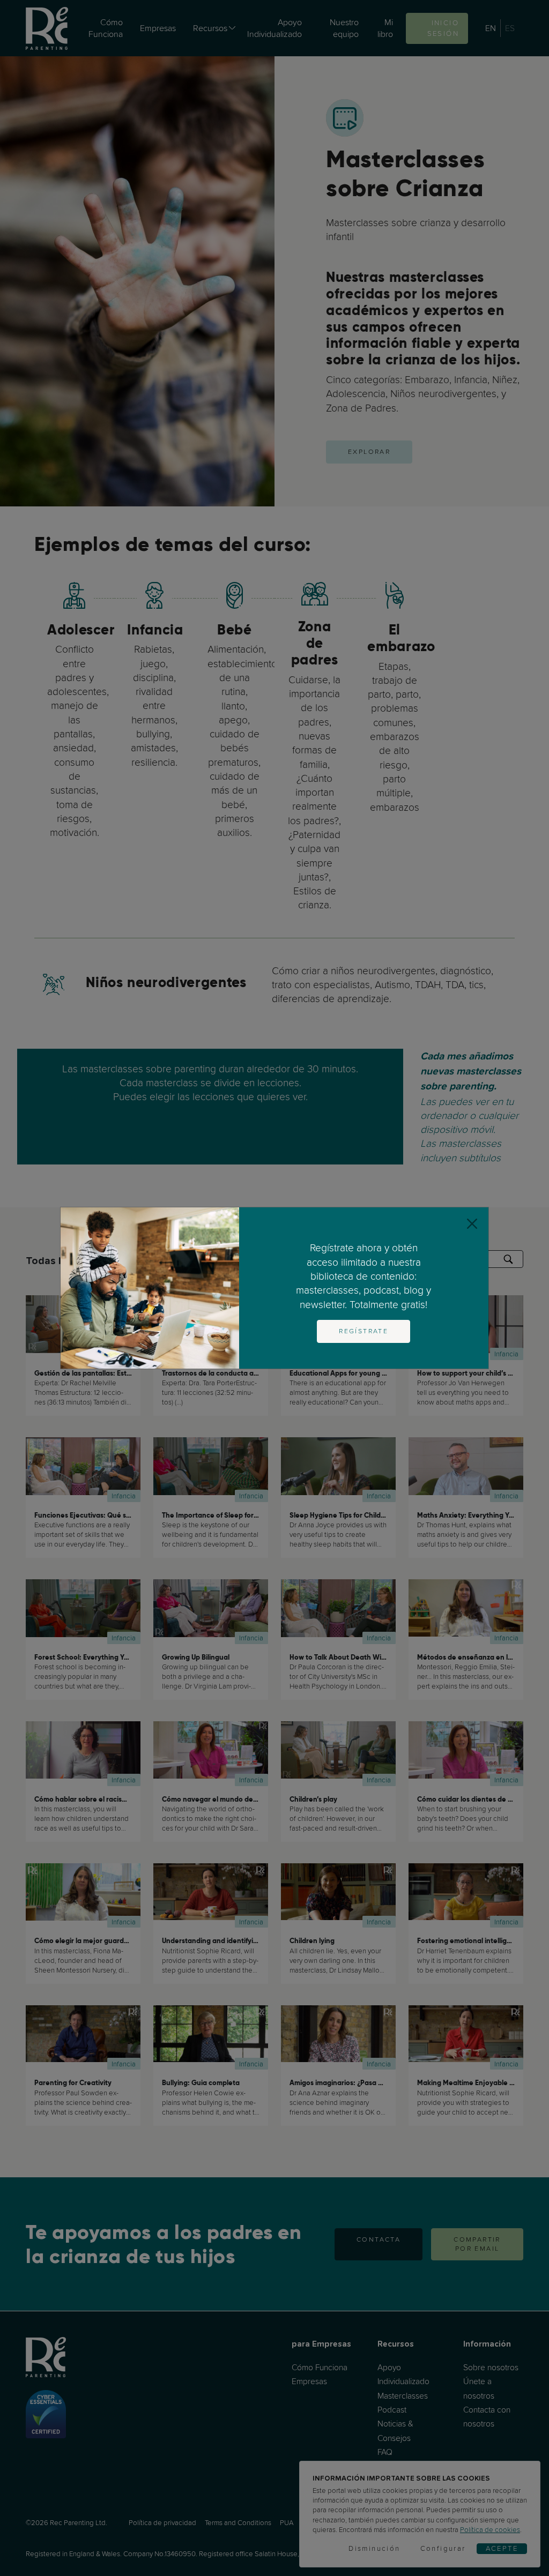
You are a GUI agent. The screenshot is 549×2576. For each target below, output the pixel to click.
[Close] (472, 1224)
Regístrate (363, 1331)
